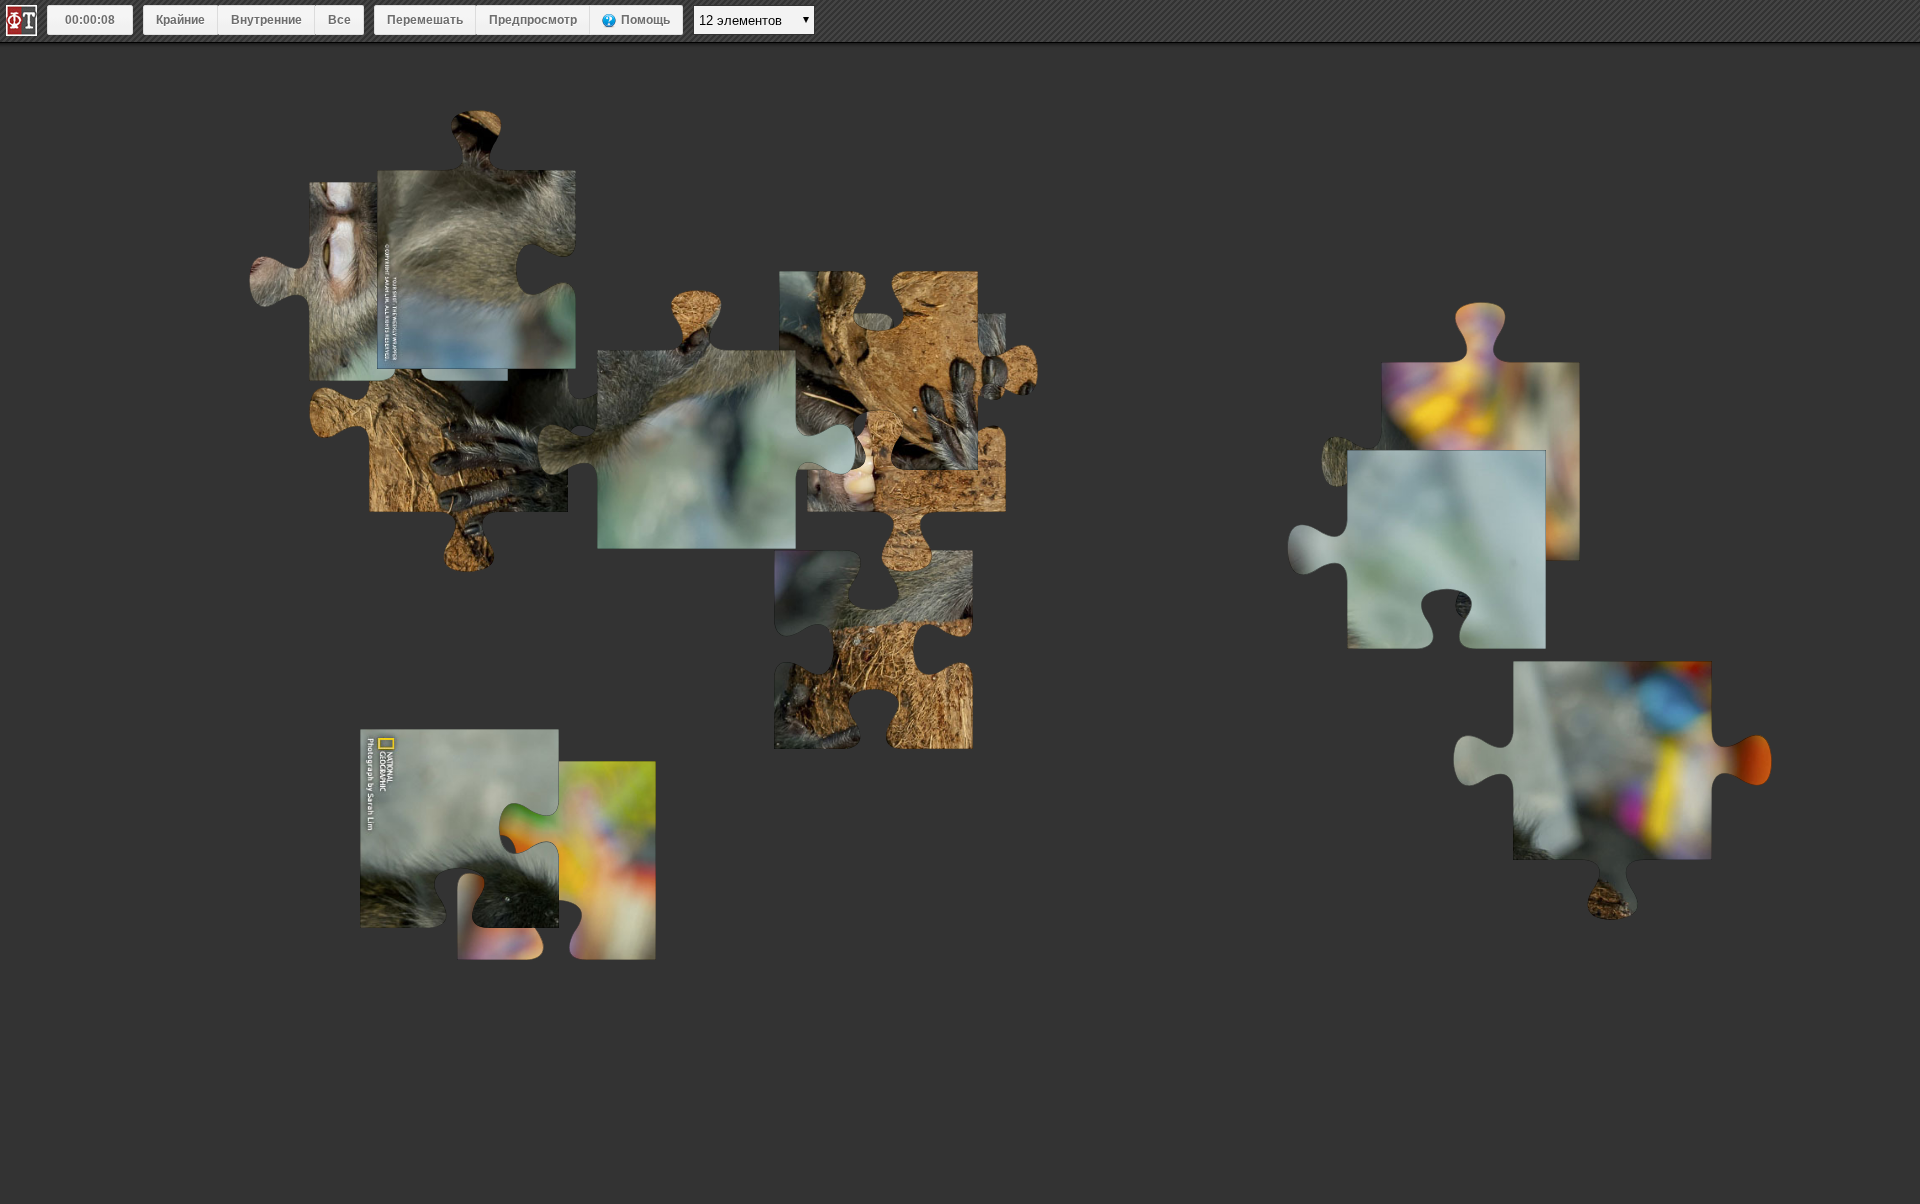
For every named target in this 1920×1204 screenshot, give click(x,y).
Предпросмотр (533, 20)
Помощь (645, 20)
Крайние (180, 20)
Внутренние (266, 20)
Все (339, 20)
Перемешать (425, 20)
